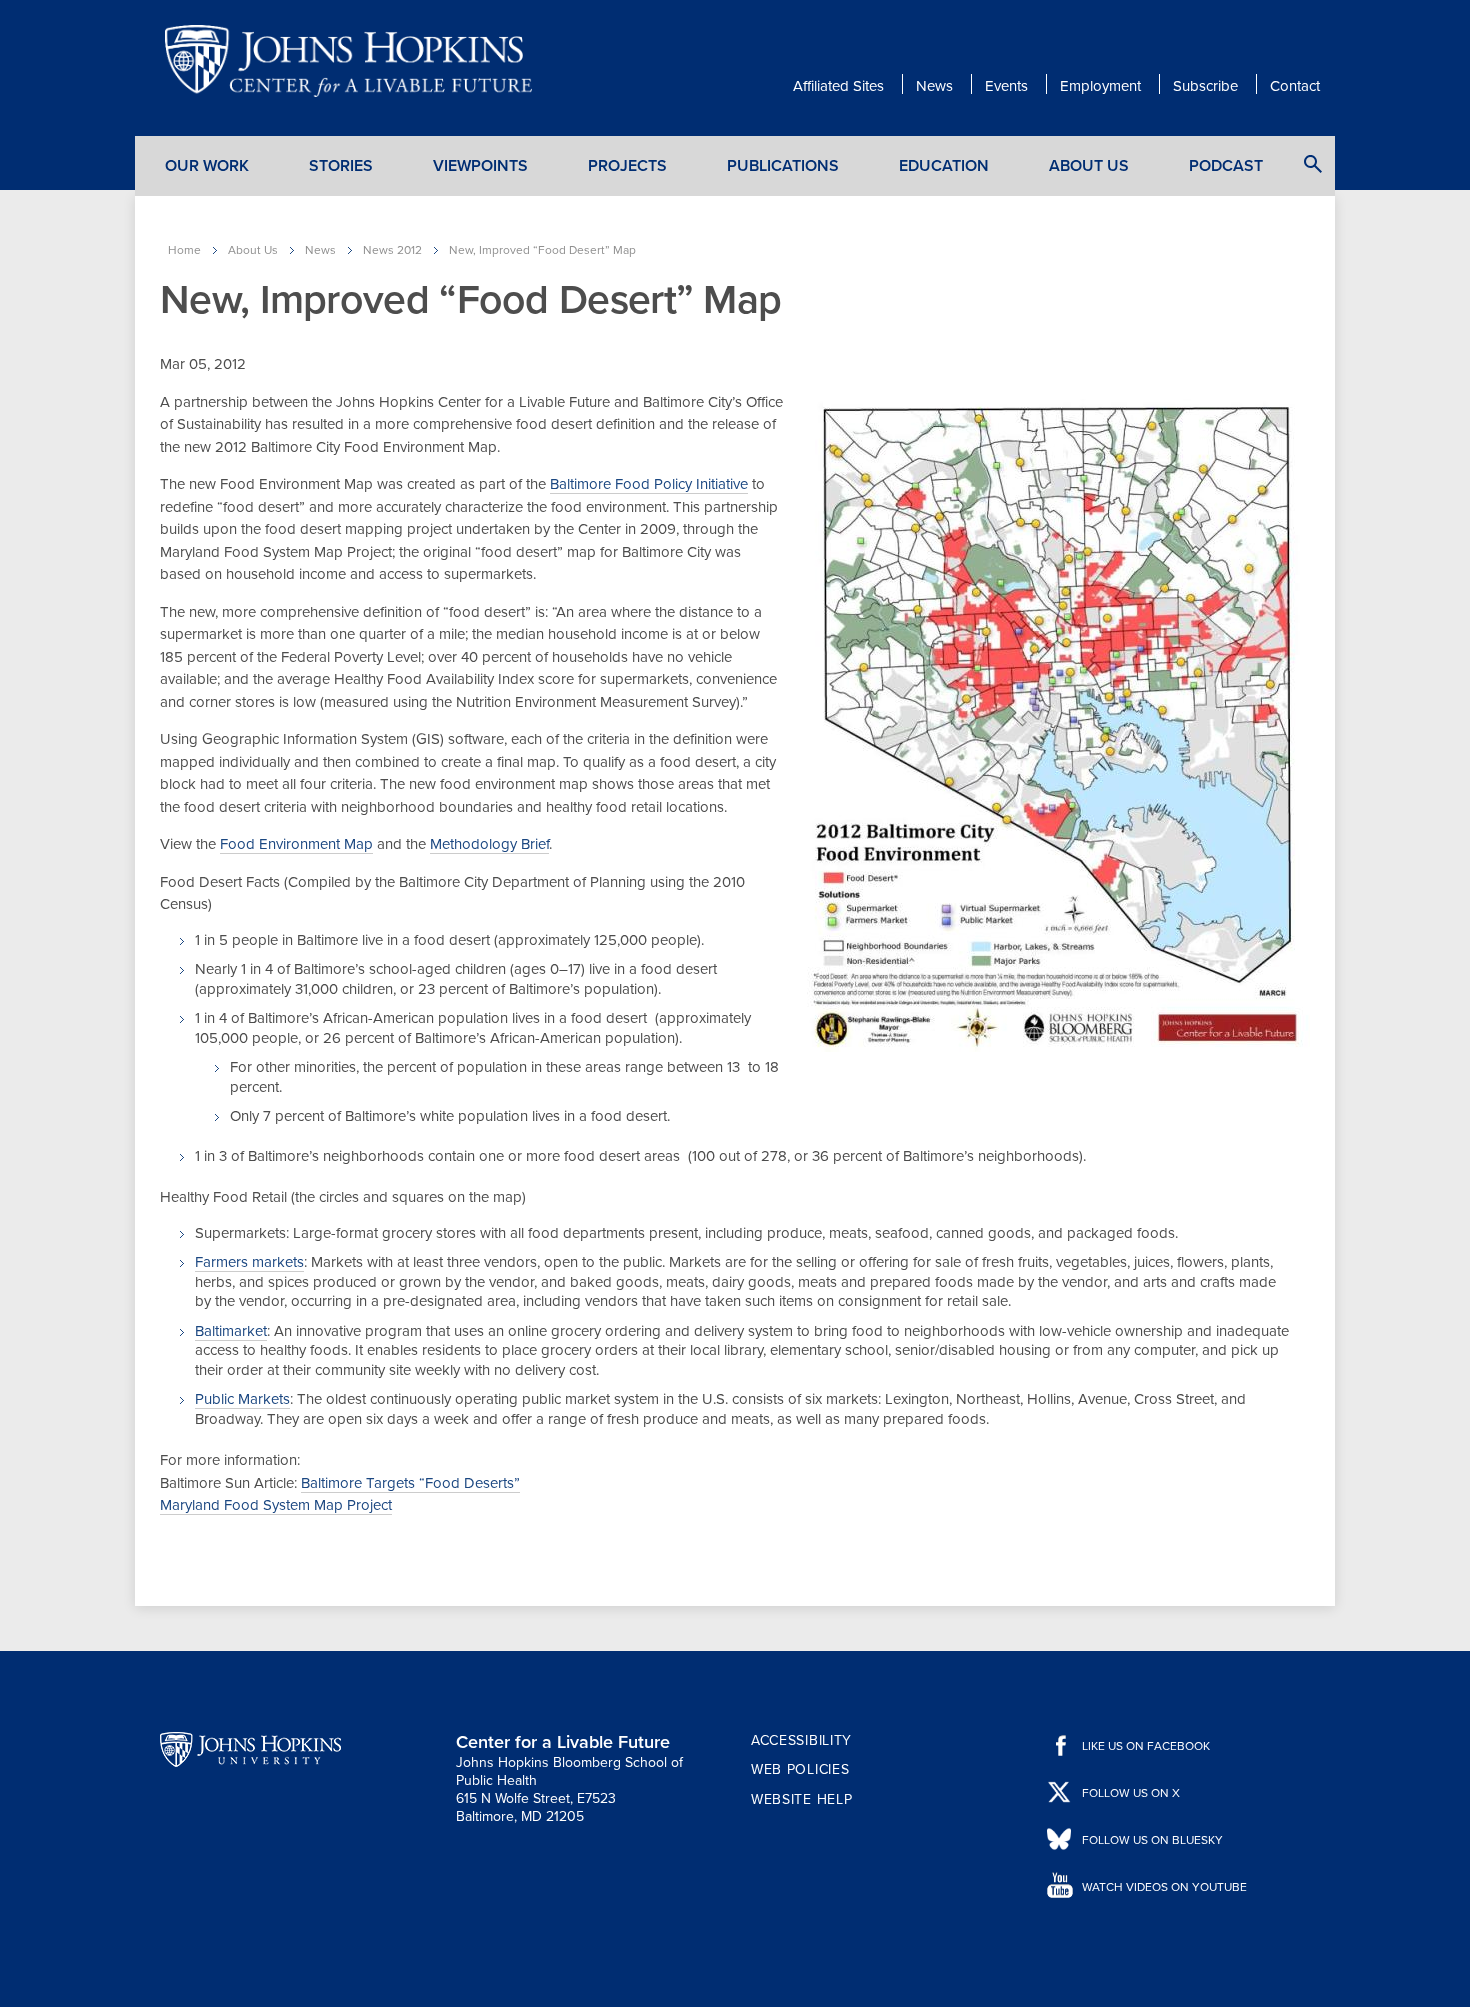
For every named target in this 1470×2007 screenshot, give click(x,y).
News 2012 (392, 250)
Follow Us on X (1131, 1793)
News (934, 86)
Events (1006, 86)
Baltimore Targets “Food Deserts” (410, 1483)
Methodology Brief (489, 844)
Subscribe (1205, 86)
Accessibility (801, 1740)
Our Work (207, 166)
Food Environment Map (296, 844)
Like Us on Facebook (1146, 1746)
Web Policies (800, 1769)
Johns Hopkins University (250, 1750)
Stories (341, 166)
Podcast (1226, 166)
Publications (783, 166)
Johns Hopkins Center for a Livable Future (355, 61)
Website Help (801, 1799)
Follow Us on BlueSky (1152, 1840)
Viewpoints (480, 166)
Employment (1100, 86)
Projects (627, 166)
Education (944, 166)
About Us (1089, 166)
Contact (1295, 86)
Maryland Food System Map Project (276, 1505)
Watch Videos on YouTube (1164, 1887)
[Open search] (1313, 164)
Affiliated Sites (838, 86)
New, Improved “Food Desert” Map (542, 250)
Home (184, 250)
